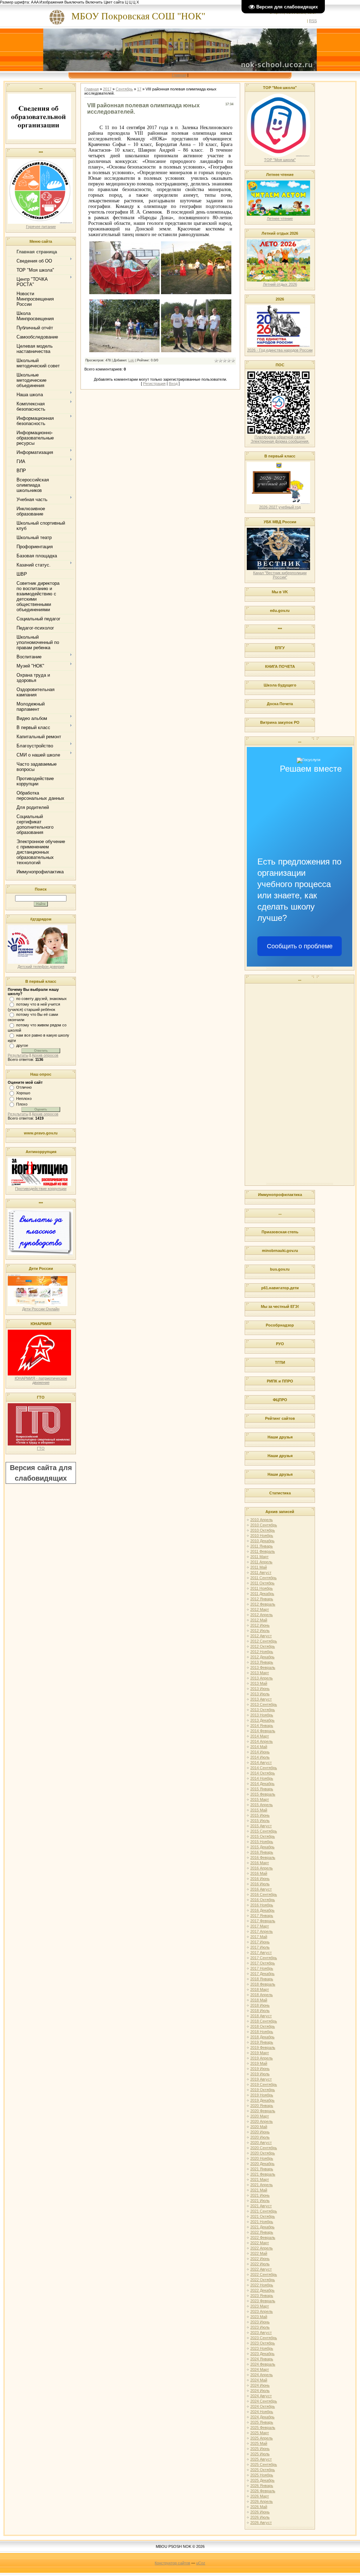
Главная (179, 75)
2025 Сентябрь (264, 2464)
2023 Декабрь (262, 2354)
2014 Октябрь (263, 1773)
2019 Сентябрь (264, 2084)
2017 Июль (260, 1947)
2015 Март (260, 1799)
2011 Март (259, 1557)
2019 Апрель (262, 2058)
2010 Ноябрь (262, 1536)
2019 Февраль (263, 2047)
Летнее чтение (280, 219)
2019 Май (259, 2063)
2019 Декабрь (262, 2100)
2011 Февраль (263, 1551)
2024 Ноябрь (262, 2412)
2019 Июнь (260, 2069)
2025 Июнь (260, 2449)
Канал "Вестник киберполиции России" (280, 575)
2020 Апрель (262, 2121)
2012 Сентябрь (264, 1641)
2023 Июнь (260, 2322)
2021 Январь (262, 2169)
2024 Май (259, 2380)
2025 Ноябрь (262, 2475)
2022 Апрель (262, 2248)
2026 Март (260, 2496)
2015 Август (261, 1826)
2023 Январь (262, 2296)
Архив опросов (45, 1055)
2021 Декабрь (262, 2227)
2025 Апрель (262, 2438)
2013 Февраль (263, 1667)
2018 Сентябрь (264, 2021)
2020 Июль (260, 2137)
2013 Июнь (260, 1689)
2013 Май (259, 1683)
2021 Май (259, 2190)
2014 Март (260, 1736)
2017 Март (260, 1926)
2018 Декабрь (262, 2037)
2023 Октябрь (263, 2343)
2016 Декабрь (262, 1910)
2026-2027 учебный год (280, 507)
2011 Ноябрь (262, 1588)
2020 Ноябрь (262, 2158)
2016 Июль (260, 1884)
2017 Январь (262, 1916)
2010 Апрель (262, 1520)
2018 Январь (262, 1979)
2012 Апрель (262, 1615)
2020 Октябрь (263, 2153)
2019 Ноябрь (262, 2095)
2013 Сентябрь (264, 1704)
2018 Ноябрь (262, 2032)
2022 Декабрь (262, 2290)
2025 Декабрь (262, 2480)
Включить (94, 2)
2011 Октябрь (262, 1583)
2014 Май (259, 1747)
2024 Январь (262, 2359)
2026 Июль (260, 2517)
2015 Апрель (262, 1805)
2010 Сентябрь (264, 1525)
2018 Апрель (262, 1995)
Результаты (18, 1055)
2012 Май (259, 1620)
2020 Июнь (260, 2132)
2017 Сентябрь (264, 1958)
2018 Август (261, 2016)
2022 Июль (260, 2264)
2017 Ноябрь (262, 1968)
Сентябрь (124, 89)
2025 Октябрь (263, 2470)
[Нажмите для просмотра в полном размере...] (124, 293)
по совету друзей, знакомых (41, 999)
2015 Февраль (263, 1794)
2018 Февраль (263, 1984)
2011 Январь (262, 1546)
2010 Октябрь (263, 1530)
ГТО (41, 1448)
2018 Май (259, 2000)
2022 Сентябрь (264, 2274)
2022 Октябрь (263, 2280)
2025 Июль (260, 2454)
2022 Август (261, 2269)
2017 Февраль (263, 1921)
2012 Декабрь (262, 1657)
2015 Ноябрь (262, 1842)
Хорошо (23, 1093)
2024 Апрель (262, 2375)
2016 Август (261, 1889)
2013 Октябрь (263, 1710)
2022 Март (260, 2243)
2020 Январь (262, 2106)
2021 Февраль (263, 2174)
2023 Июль (260, 2327)
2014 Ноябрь (262, 1778)
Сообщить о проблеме (300, 946)
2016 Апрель (262, 1868)
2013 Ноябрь (262, 1715)
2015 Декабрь (262, 1847)
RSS (313, 21)
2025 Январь (262, 2422)
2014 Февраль (263, 1731)
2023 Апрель (262, 2311)
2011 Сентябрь (263, 1578)
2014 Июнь (260, 1752)
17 (139, 89)
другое (22, 1045)
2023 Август (261, 2333)
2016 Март (260, 1863)
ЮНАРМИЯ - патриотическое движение (41, 1380)
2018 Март (260, 1989)
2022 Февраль (263, 2238)
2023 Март (260, 2306)
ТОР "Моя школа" (280, 160)
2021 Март (260, 2179)
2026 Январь (262, 2486)
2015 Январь (262, 1789)
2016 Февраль (263, 1857)
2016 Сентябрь (264, 1894)
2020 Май (259, 2127)
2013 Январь (262, 1662)
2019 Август (261, 2079)
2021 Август (261, 2206)
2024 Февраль (263, 2364)
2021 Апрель (262, 2185)
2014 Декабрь (262, 1784)
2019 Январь (262, 2042)
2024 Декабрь (262, 2417)
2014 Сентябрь (264, 1768)
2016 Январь (262, 1852)
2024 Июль (260, 2391)
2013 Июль (260, 1694)
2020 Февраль (263, 2111)
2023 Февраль (263, 2301)
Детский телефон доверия (41, 967)
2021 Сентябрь (264, 2211)
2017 (107, 89)
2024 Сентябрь (264, 2401)
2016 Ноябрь (262, 1905)
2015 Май (259, 1810)
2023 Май (259, 2317)
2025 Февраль (263, 2428)
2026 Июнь (260, 2512)
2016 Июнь (260, 1879)
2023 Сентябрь (264, 2338)
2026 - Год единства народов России (280, 350)
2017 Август (261, 1952)
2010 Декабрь (262, 1541)
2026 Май (259, 2507)
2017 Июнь (260, 1942)
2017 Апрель (262, 1931)
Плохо (22, 1104)
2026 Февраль (263, 2491)
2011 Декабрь (262, 1594)
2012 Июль (260, 1631)
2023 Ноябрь (262, 2348)
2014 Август (261, 1762)
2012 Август (261, 1636)
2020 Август (261, 2143)
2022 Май (259, 2253)
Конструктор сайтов (172, 2563)
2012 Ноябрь (262, 1652)
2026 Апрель (262, 2501)
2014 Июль (260, 1757)
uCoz (201, 2563)
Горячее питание (41, 227)
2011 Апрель (261, 1562)
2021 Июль (260, 2201)
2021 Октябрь (263, 2216)
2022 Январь (262, 2232)
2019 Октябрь (263, 2090)
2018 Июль (260, 2011)
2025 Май (259, 2443)
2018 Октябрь (263, 2026)
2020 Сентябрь (264, 2148)
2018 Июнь (260, 2005)
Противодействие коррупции (41, 1189)
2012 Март (260, 1609)
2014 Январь (262, 1726)
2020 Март (260, 2116)
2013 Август (261, 1699)
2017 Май (259, 1937)
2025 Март (260, 2433)
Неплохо (24, 1099)
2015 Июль (260, 1821)
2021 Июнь (260, 2195)
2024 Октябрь (263, 2406)
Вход (173, 384)
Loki (131, 360)
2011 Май (259, 1567)
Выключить (74, 2)
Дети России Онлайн (41, 1309)
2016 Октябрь (263, 1900)
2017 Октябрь (263, 1963)
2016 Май (259, 1873)
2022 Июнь (260, 2259)
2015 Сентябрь (264, 1831)
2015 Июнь (260, 1815)
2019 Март (260, 2053)
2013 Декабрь (262, 1720)
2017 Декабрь (262, 1974)
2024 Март (260, 2369)
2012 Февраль (263, 1604)
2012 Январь (262, 1599)
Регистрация (154, 384)
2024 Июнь (260, 2385)
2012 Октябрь (263, 1646)
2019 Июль (260, 2074)
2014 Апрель (262, 1741)
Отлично (24, 1087)
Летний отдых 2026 (280, 284)
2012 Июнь (260, 1625)
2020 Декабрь (262, 2164)
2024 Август (261, 2396)
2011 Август (261, 1572)
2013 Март (260, 1673)
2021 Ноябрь (262, 2222)
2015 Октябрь (263, 1836)
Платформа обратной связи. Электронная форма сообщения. (280, 439)
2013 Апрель (262, 1678)
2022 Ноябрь (262, 2285)
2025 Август (261, 2459)
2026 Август (261, 2523)
